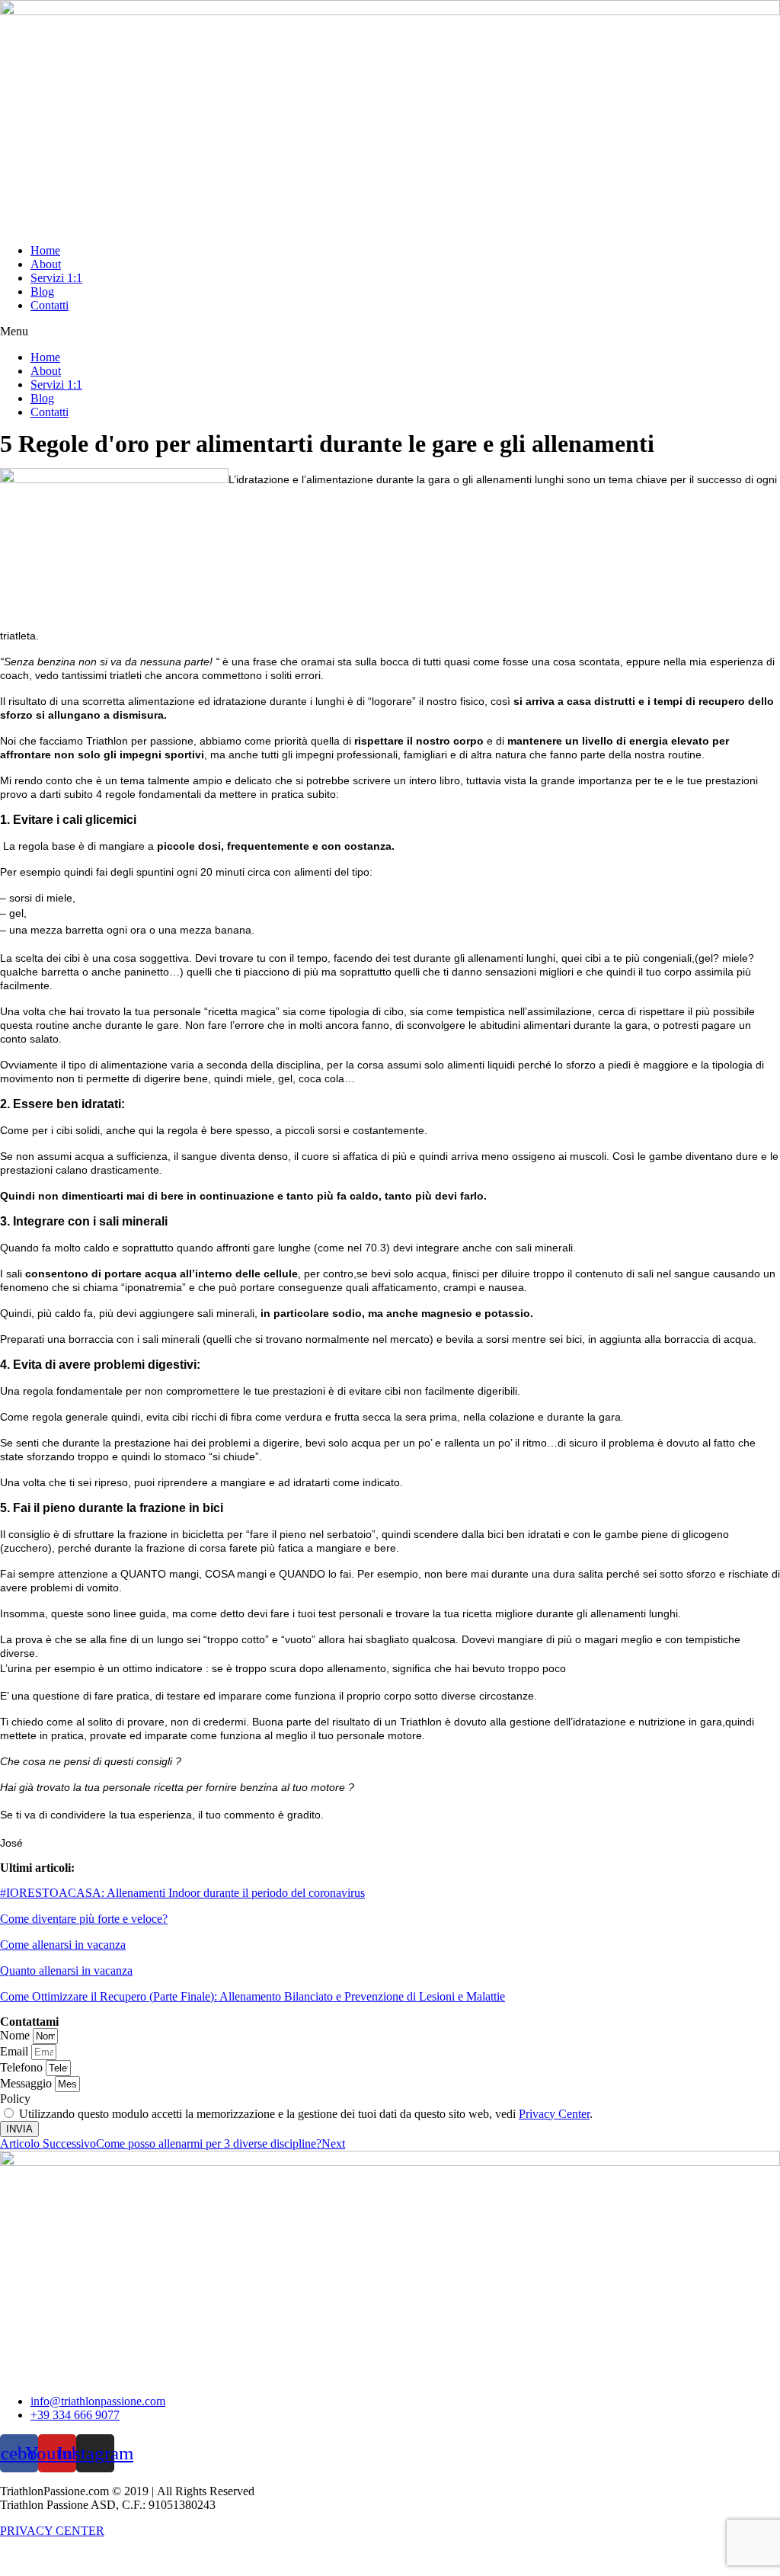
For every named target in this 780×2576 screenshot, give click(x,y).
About (46, 264)
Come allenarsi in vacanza (63, 1945)
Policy (15, 2099)
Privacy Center (554, 2114)
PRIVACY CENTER (52, 2531)
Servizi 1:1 (56, 278)
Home (45, 250)
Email (16, 2051)
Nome (16, 2035)
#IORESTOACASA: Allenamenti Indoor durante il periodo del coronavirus (182, 1893)
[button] (390, 332)
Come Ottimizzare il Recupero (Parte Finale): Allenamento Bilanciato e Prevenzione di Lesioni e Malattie (253, 1996)
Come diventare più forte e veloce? (84, 1919)
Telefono (23, 2067)
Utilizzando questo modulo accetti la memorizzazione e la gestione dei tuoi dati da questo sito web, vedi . (306, 2114)
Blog (42, 292)
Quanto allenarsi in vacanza (66, 1970)
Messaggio (27, 2083)
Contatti (50, 305)
